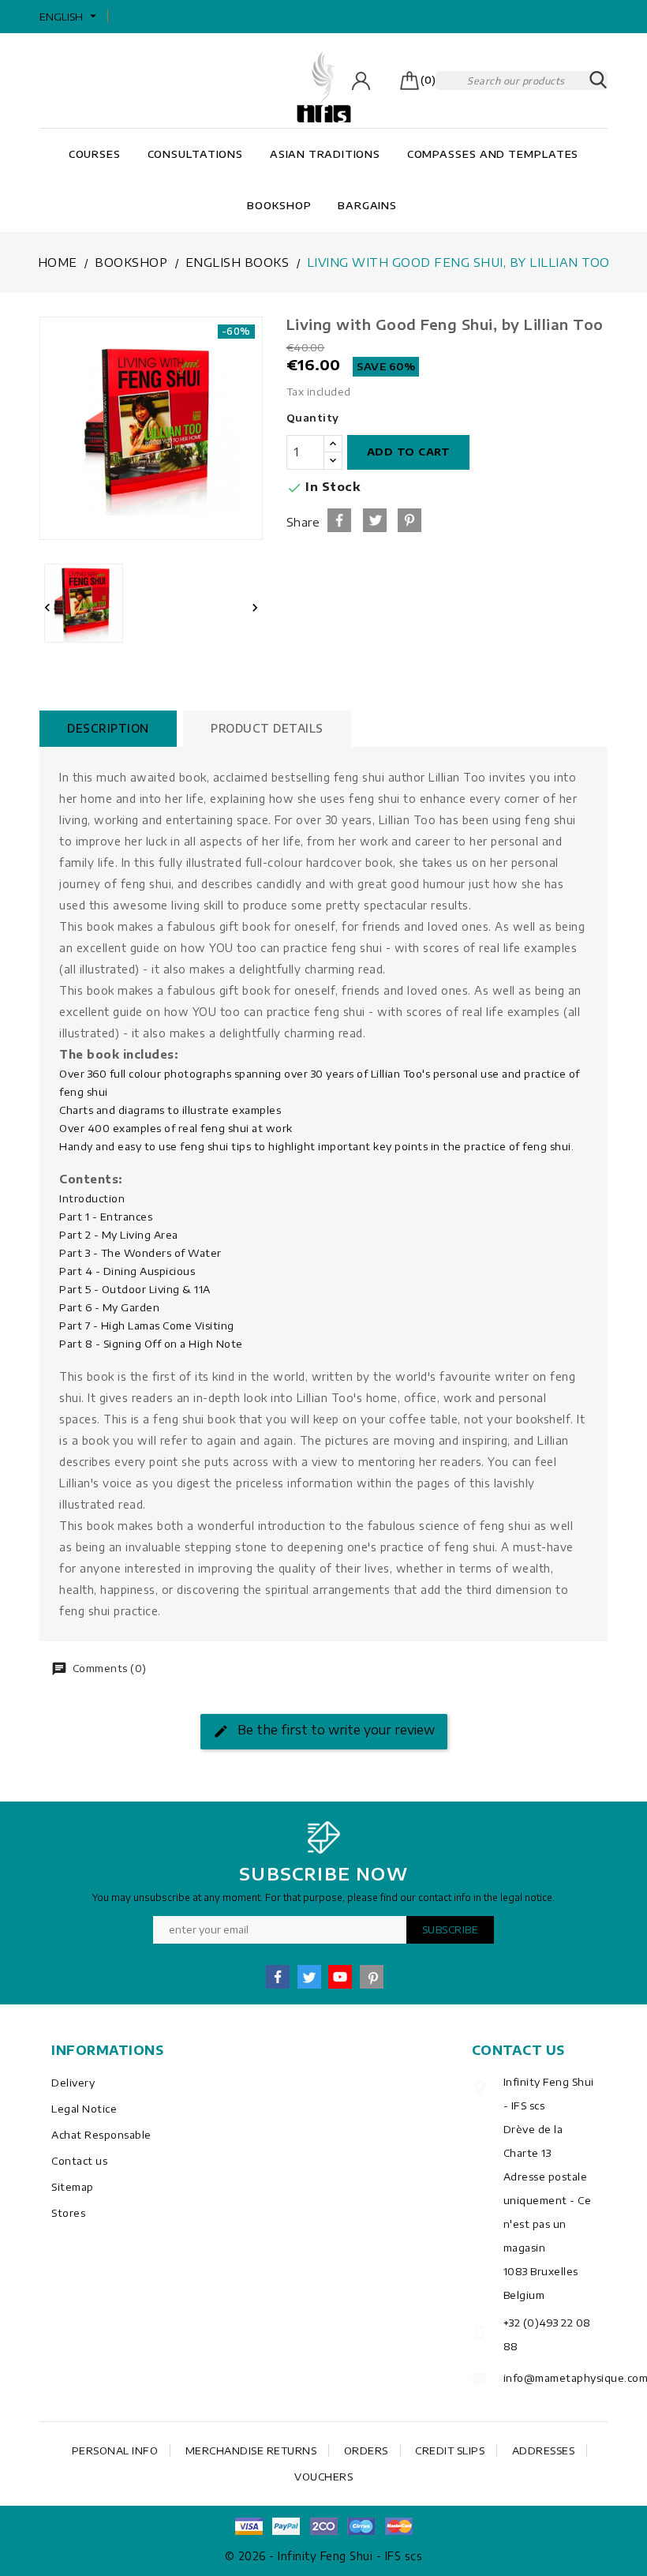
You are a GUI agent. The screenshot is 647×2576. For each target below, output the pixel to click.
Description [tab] (108, 728)
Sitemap (73, 2187)
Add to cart (409, 452)
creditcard (398, 2526)
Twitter (309, 1977)
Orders (366, 2450)
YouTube (340, 1977)
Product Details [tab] (267, 728)
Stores (68, 2213)
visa (249, 2526)
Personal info (115, 2450)
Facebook (278, 1977)
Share (339, 520)
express (323, 2526)
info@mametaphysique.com (550, 2378)
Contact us (79, 2161)
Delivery (73, 2083)
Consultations (196, 154)
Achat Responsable (101, 2135)
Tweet (375, 520)
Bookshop (279, 205)
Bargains (367, 205)
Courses (95, 154)
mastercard (361, 2526)
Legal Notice (84, 2109)
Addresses (544, 2450)
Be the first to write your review (335, 1730)
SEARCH (598, 81)
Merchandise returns (251, 2450)
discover (286, 2526)
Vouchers (323, 2477)
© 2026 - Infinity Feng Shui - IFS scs (324, 2556)
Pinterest (410, 520)
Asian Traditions (325, 154)
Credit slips (450, 2450)
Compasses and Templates (493, 154)
